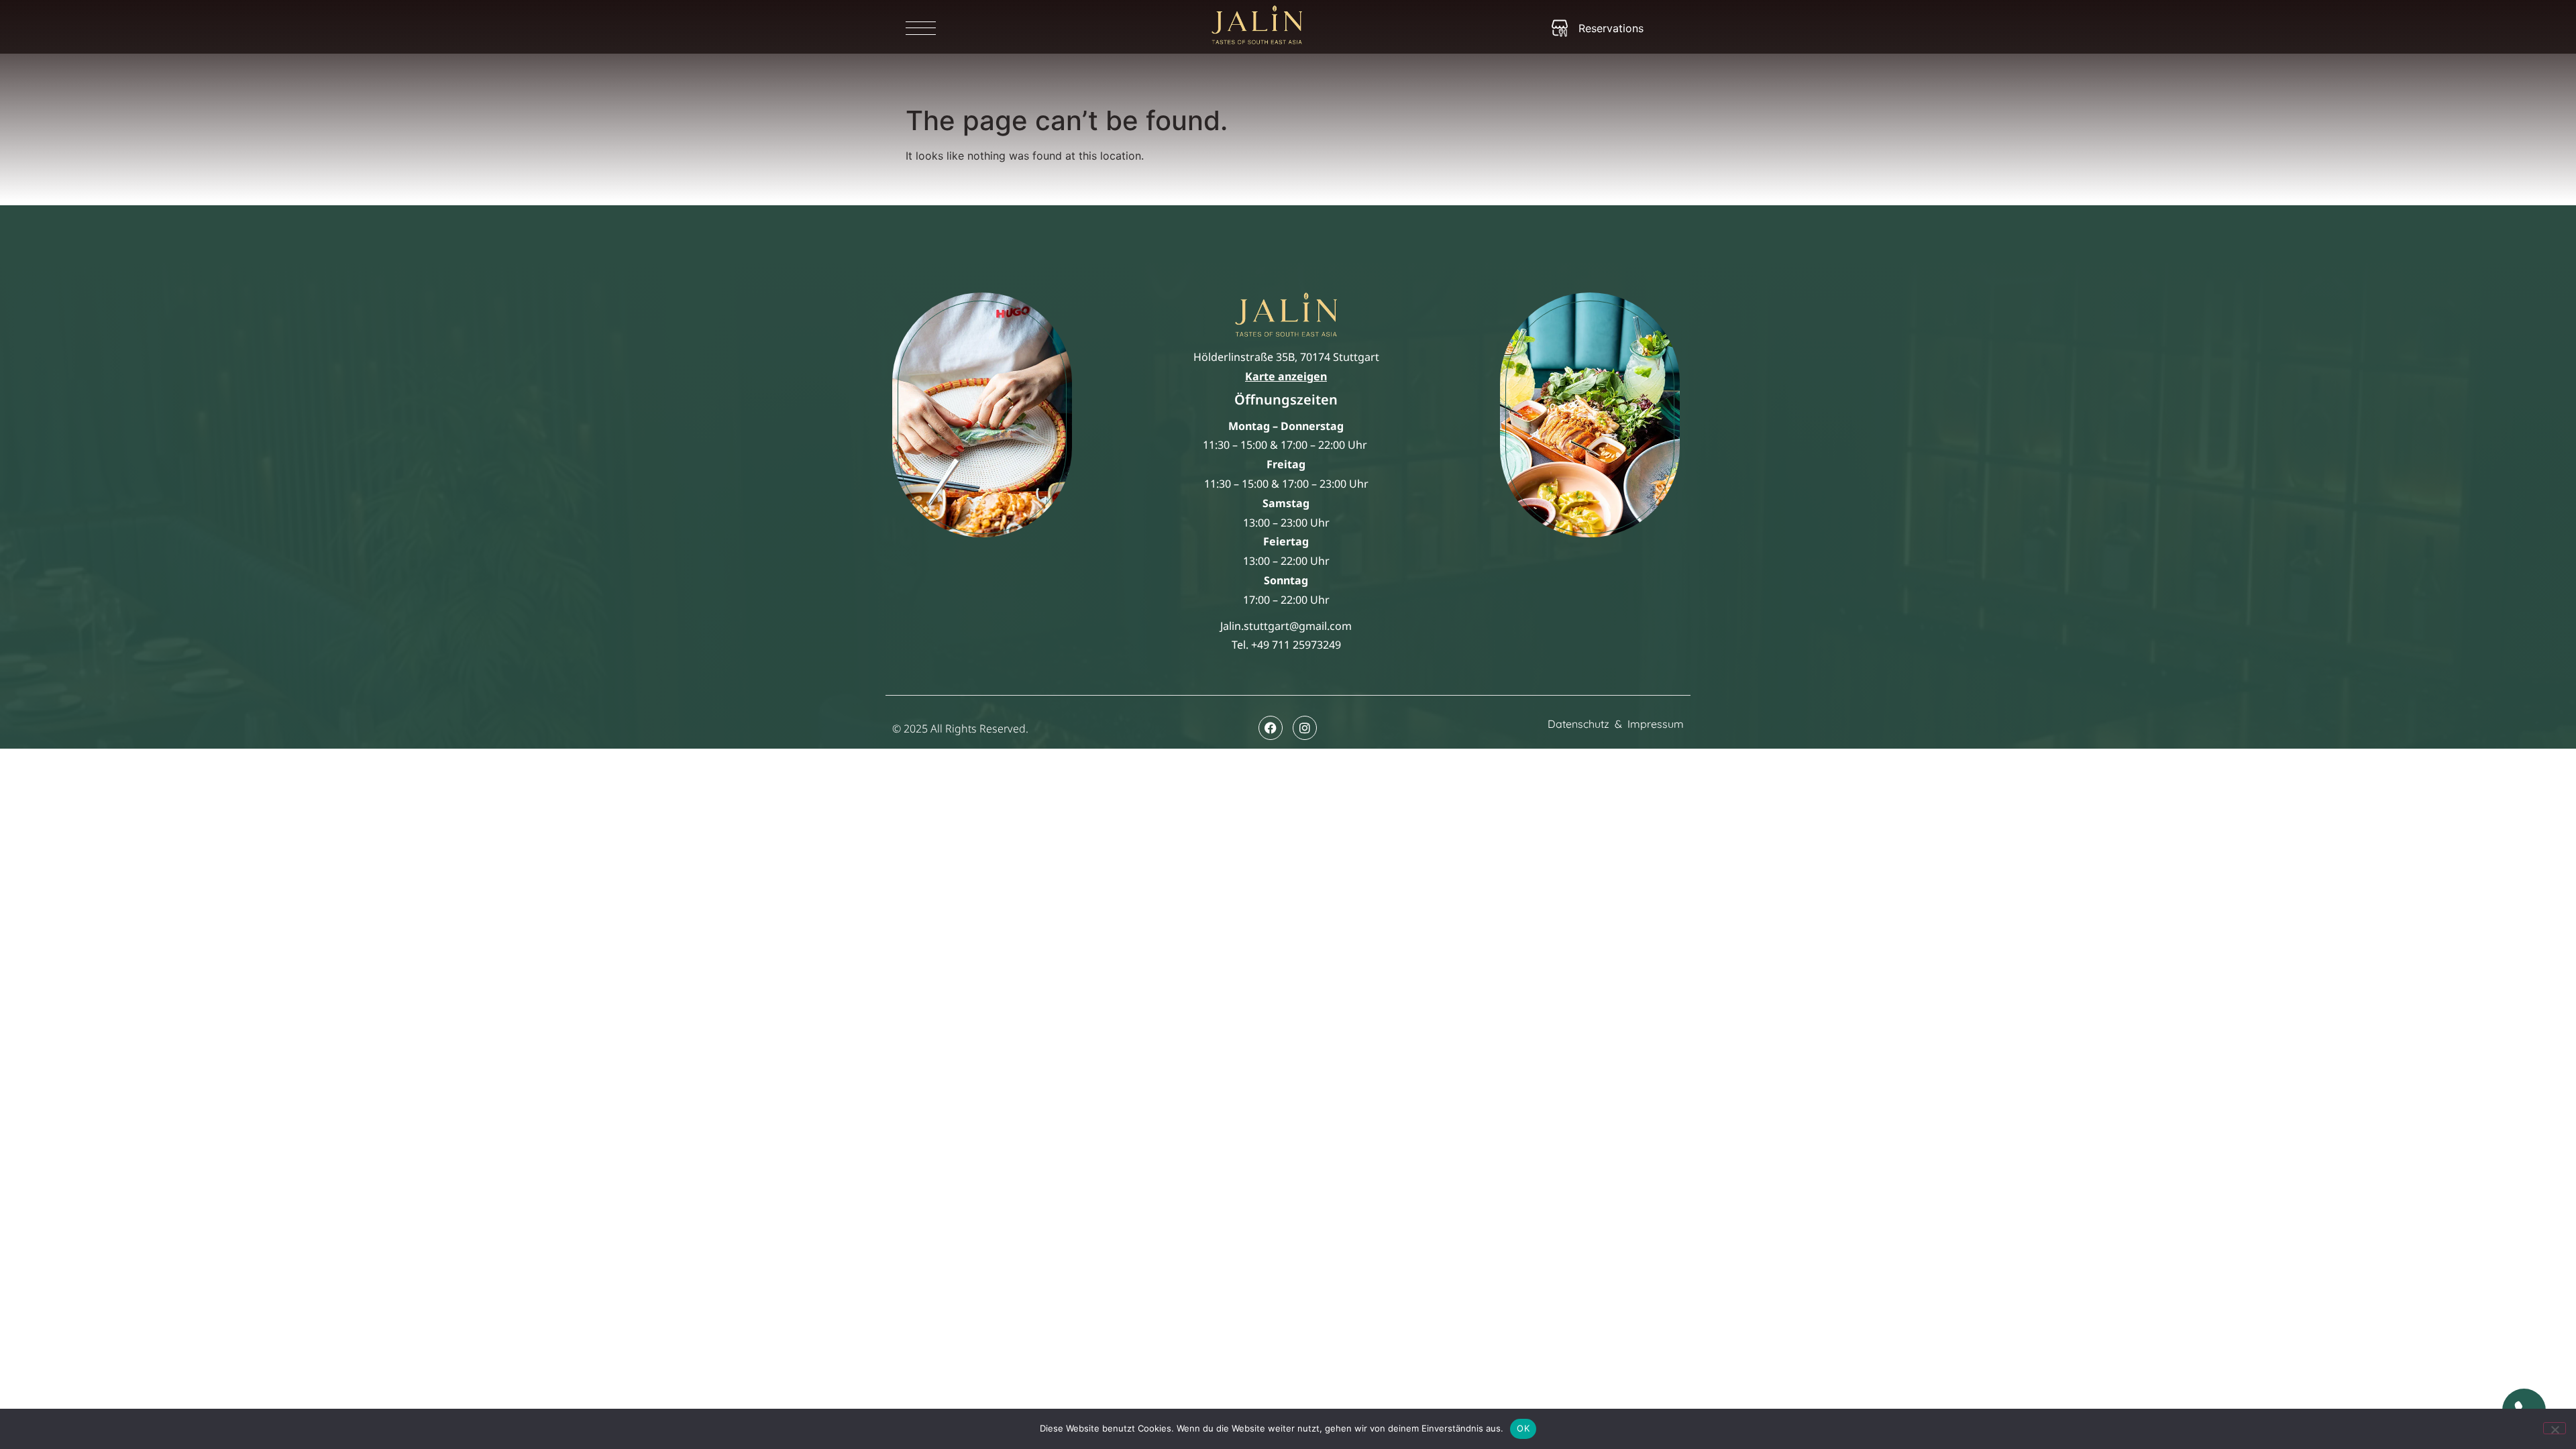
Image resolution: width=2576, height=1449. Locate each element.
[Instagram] (1305, 728)
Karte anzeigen (1286, 376)
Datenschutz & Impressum (1616, 724)
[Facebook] (1271, 728)
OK (1523, 1428)
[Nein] (2555, 1428)
